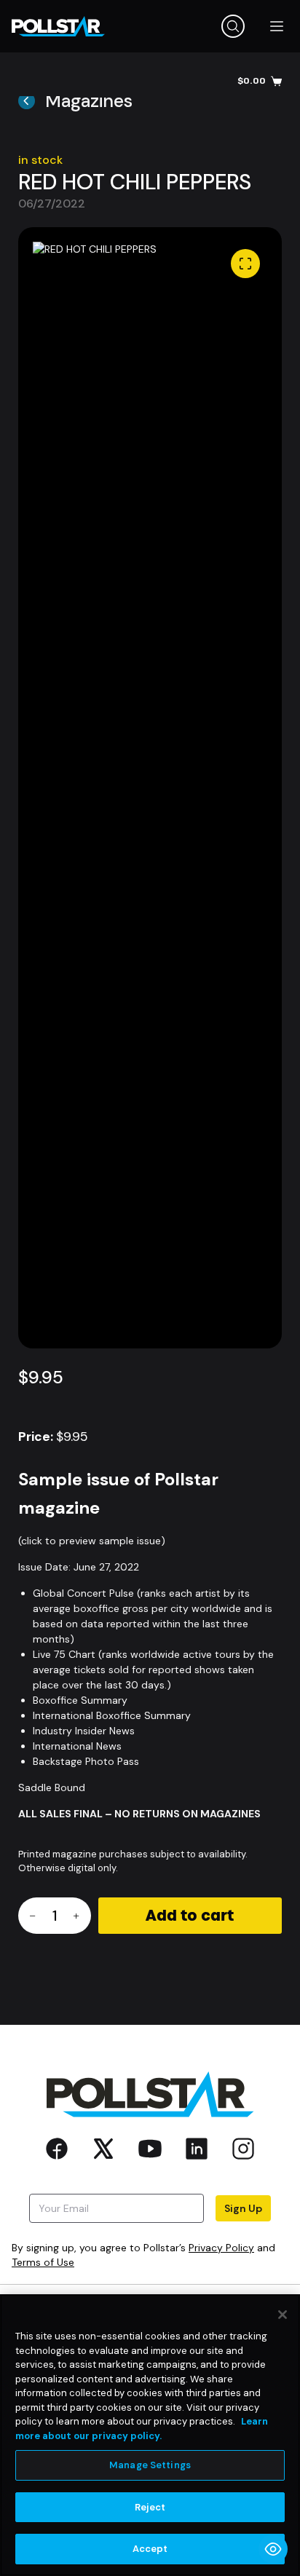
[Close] (283, 2315)
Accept (150, 2549)
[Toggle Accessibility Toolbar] (273, 2549)
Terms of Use (43, 2262)
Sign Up (243, 2208)
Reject (150, 2507)
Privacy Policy (221, 2248)
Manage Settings (150, 2465)
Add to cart (190, 1916)
